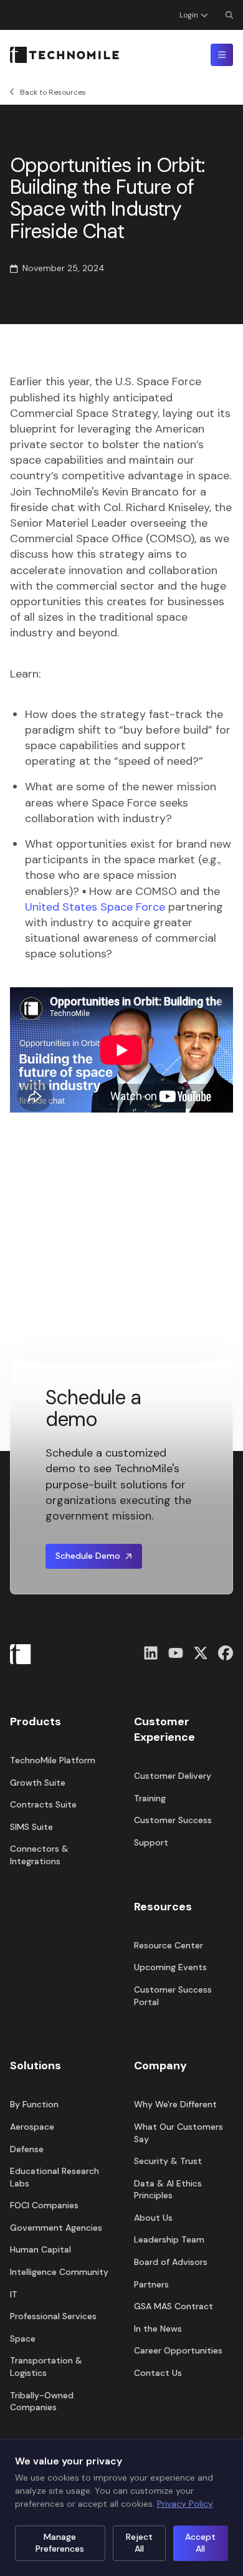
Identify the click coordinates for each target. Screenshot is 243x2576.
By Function (34, 2104)
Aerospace (32, 2127)
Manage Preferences (60, 2543)
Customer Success (173, 1820)
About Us (153, 2218)
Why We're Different (175, 2104)
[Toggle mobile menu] (222, 55)
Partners (151, 2284)
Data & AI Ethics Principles (168, 2190)
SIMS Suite (31, 1827)
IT (14, 2294)
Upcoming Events (170, 1967)
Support (151, 1842)
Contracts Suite (43, 1804)
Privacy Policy (185, 2504)
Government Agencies (56, 2228)
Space (23, 2339)
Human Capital (40, 2249)
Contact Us (158, 2373)
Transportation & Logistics (46, 2367)
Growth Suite (38, 1783)
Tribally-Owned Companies (42, 2401)
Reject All (139, 2543)
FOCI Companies (44, 2205)
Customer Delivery (173, 1776)
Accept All (200, 2543)
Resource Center (169, 1945)
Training (150, 1798)
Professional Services (53, 2316)
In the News (158, 2329)
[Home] (64, 55)
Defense (27, 2149)
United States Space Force (97, 907)
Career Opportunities (178, 2350)
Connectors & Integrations (39, 1855)
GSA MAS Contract (174, 2306)
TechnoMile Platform (53, 1760)
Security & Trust (168, 2161)
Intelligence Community (59, 2272)
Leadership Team (169, 2239)
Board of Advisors (171, 2262)
